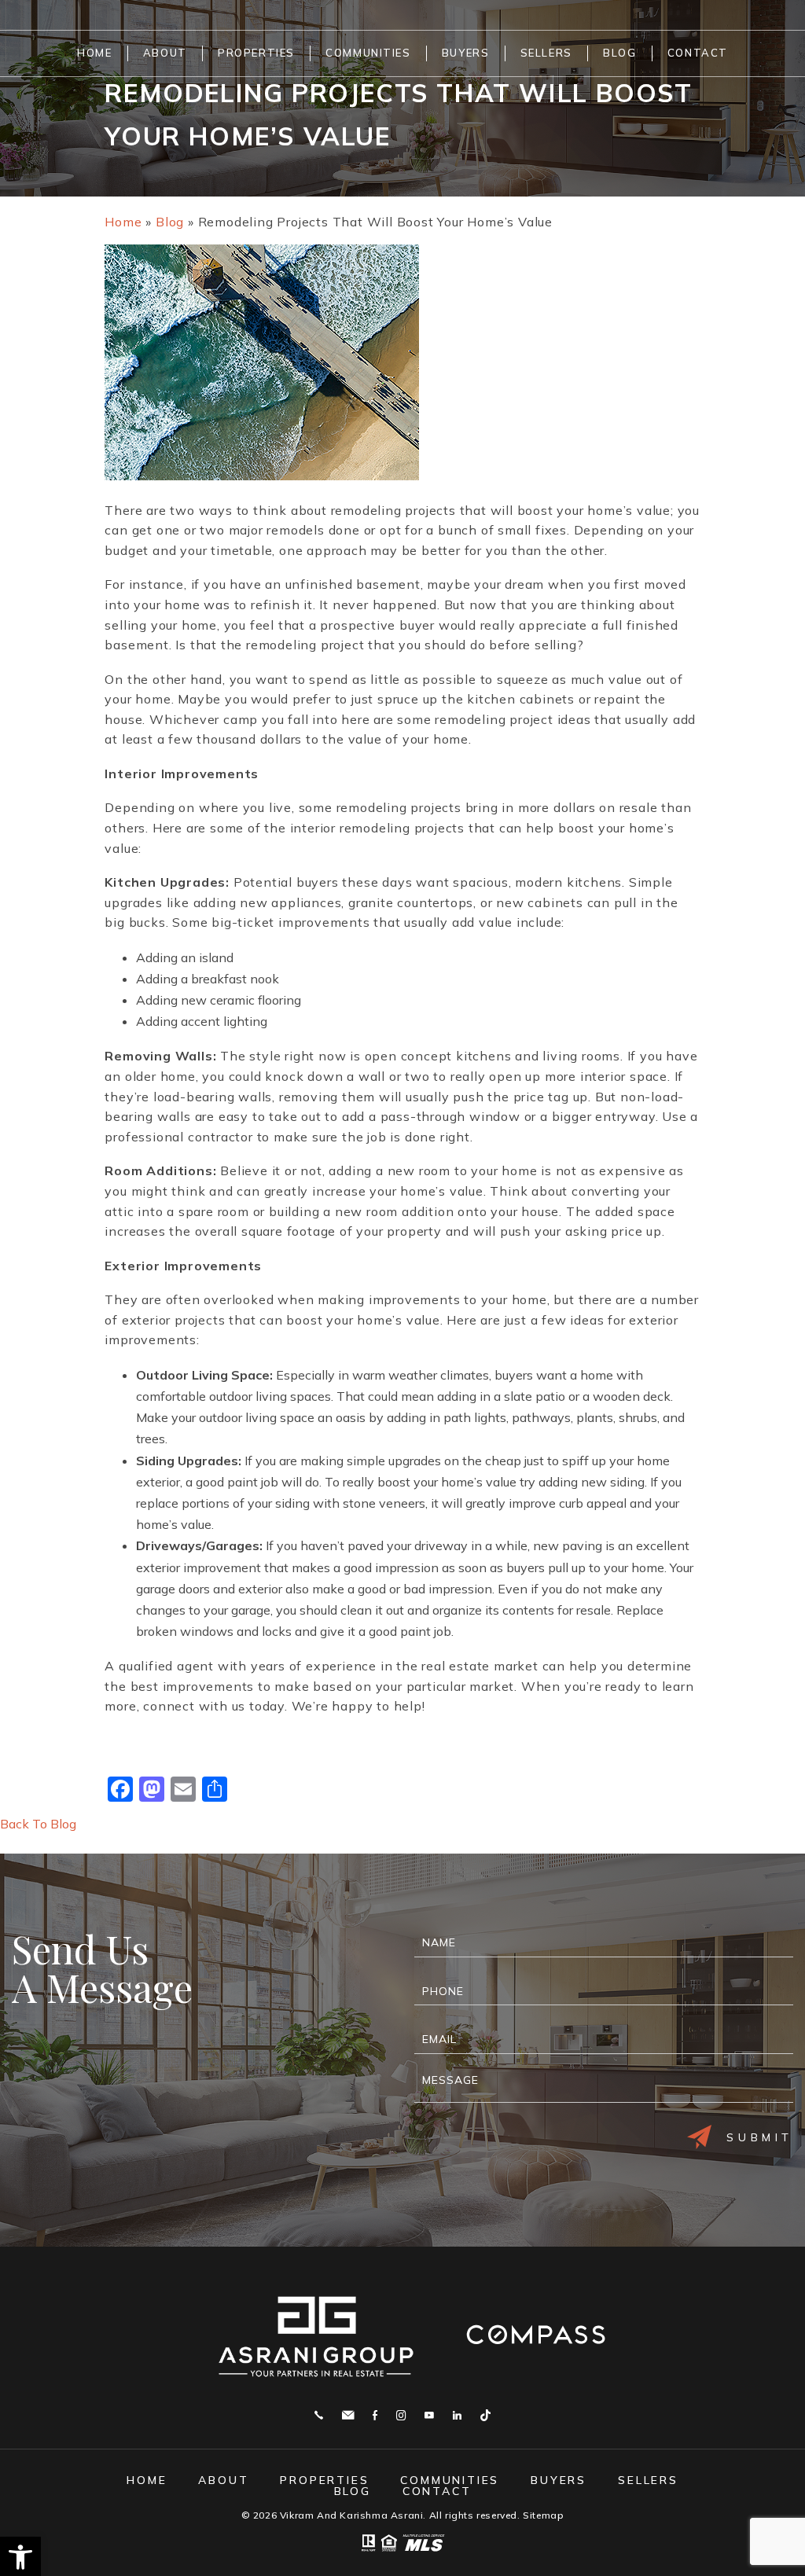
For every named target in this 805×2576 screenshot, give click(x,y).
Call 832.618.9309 (319, 2415)
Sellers (546, 53)
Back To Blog (38, 1824)
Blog (619, 53)
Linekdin (457, 2415)
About (165, 53)
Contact (698, 53)
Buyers (465, 53)
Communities (368, 53)
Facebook (375, 2415)
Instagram (401, 2415)
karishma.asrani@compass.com (348, 2415)
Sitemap (543, 2515)
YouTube (429, 2415)
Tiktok (485, 2415)
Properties (256, 53)
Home (94, 53)
